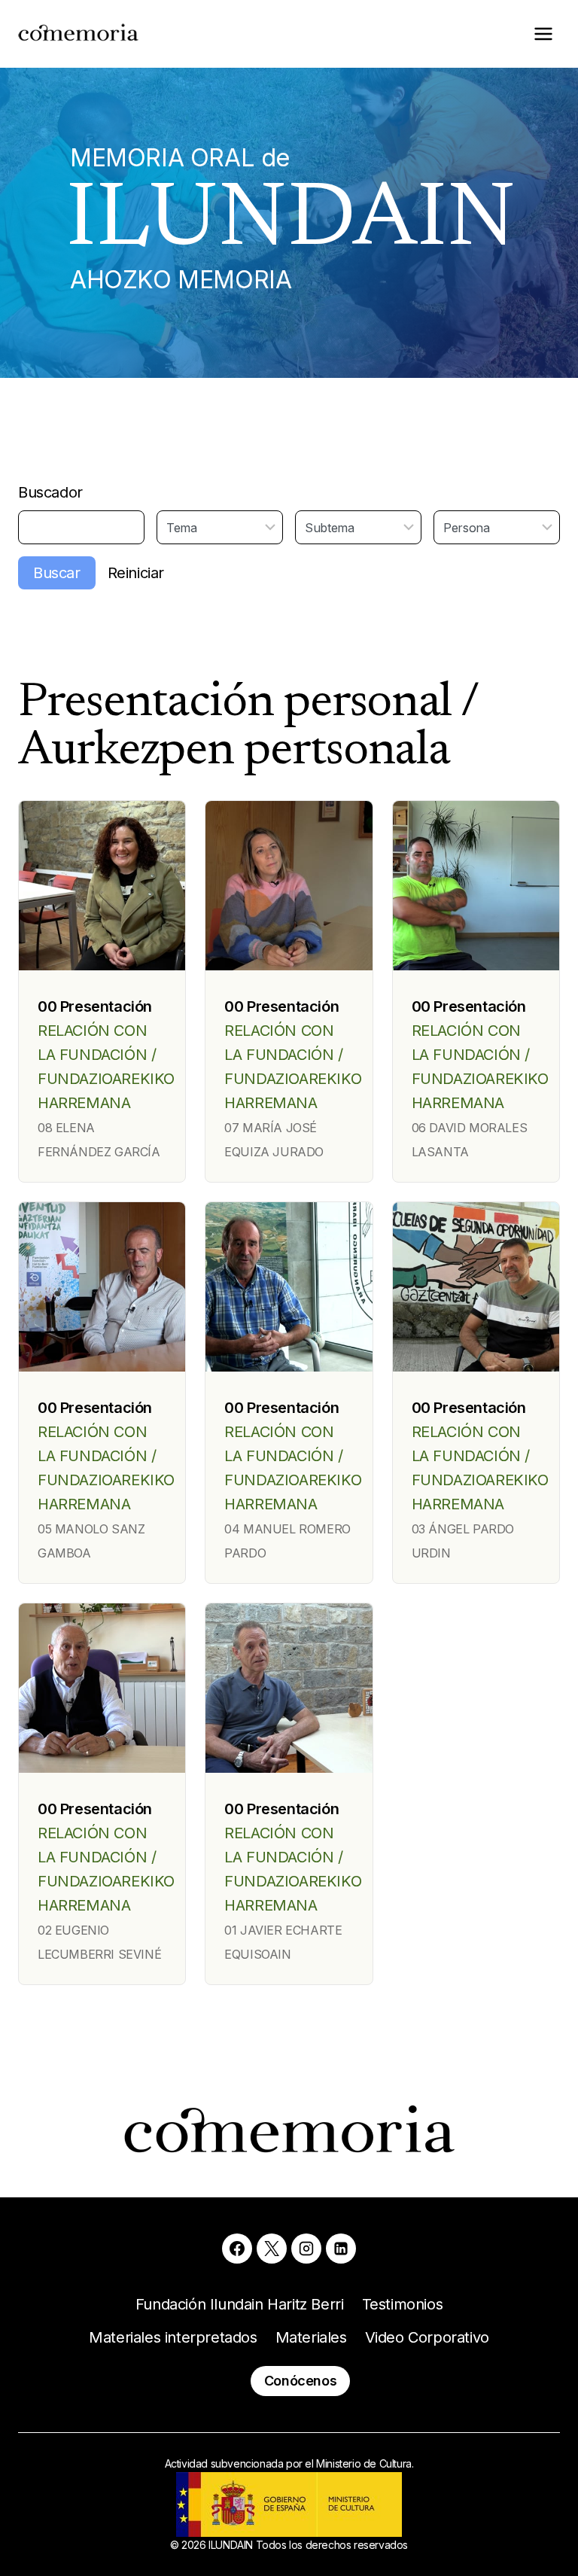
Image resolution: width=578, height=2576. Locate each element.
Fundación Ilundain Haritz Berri (240, 2304)
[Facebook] (237, 2249)
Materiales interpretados (173, 2337)
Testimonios (403, 2304)
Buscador (50, 492)
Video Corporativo (427, 2337)
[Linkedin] (341, 2249)
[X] (272, 2249)
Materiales (311, 2337)
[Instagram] (306, 2249)
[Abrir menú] (543, 33)
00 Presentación (95, 1006)
